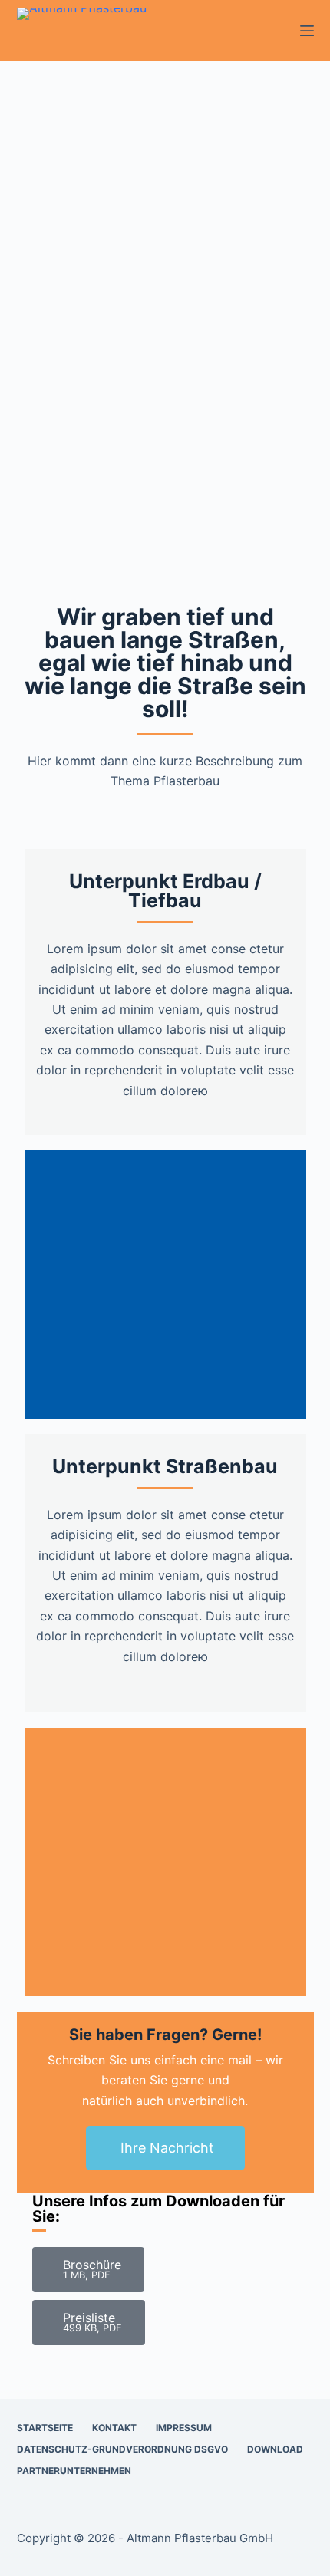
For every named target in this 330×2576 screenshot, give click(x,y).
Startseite (45, 2428)
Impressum (184, 2428)
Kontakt (114, 2428)
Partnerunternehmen (74, 2471)
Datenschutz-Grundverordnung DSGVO (122, 2449)
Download (275, 2449)
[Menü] (307, 31)
